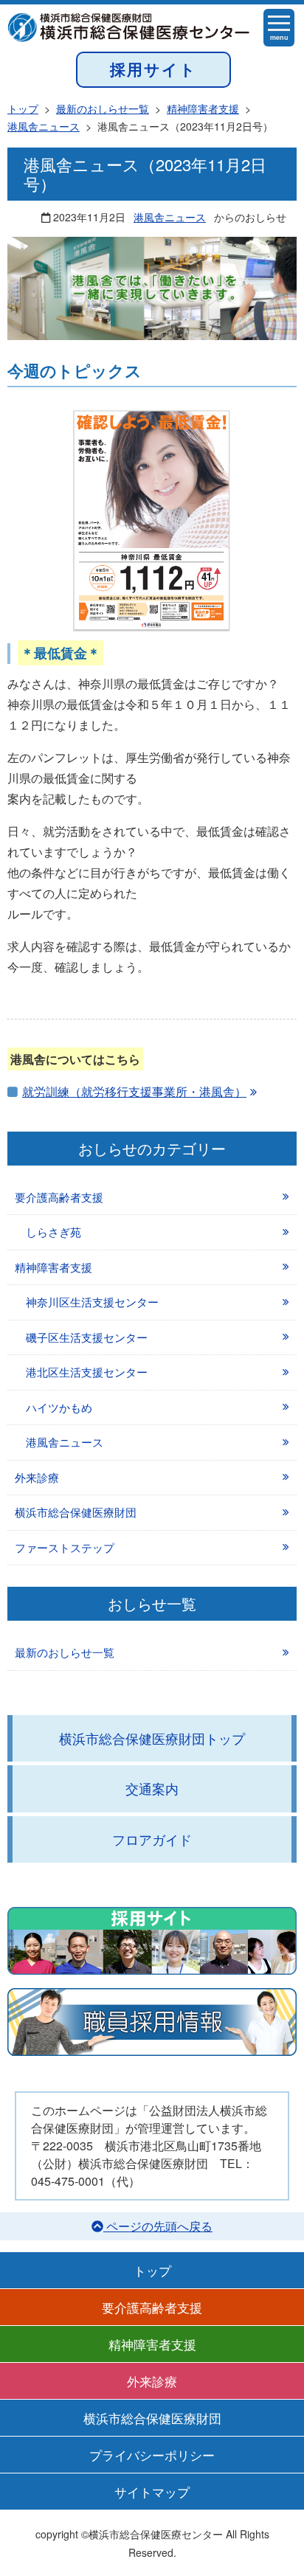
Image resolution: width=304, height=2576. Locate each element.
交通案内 (152, 1788)
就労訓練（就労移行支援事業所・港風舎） (134, 1091)
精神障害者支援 (53, 1267)
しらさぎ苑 (53, 1232)
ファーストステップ (65, 1547)
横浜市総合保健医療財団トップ (152, 1738)
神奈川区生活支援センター (92, 1302)
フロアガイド (152, 1839)
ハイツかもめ (59, 1407)
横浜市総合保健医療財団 (76, 1512)
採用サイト (153, 69)
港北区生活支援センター (87, 1372)
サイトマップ (152, 2492)
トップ (152, 2270)
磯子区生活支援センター (87, 1337)
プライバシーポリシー (152, 2455)
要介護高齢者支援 (59, 1197)
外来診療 (37, 1477)
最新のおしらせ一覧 (65, 1652)
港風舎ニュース (170, 217)
